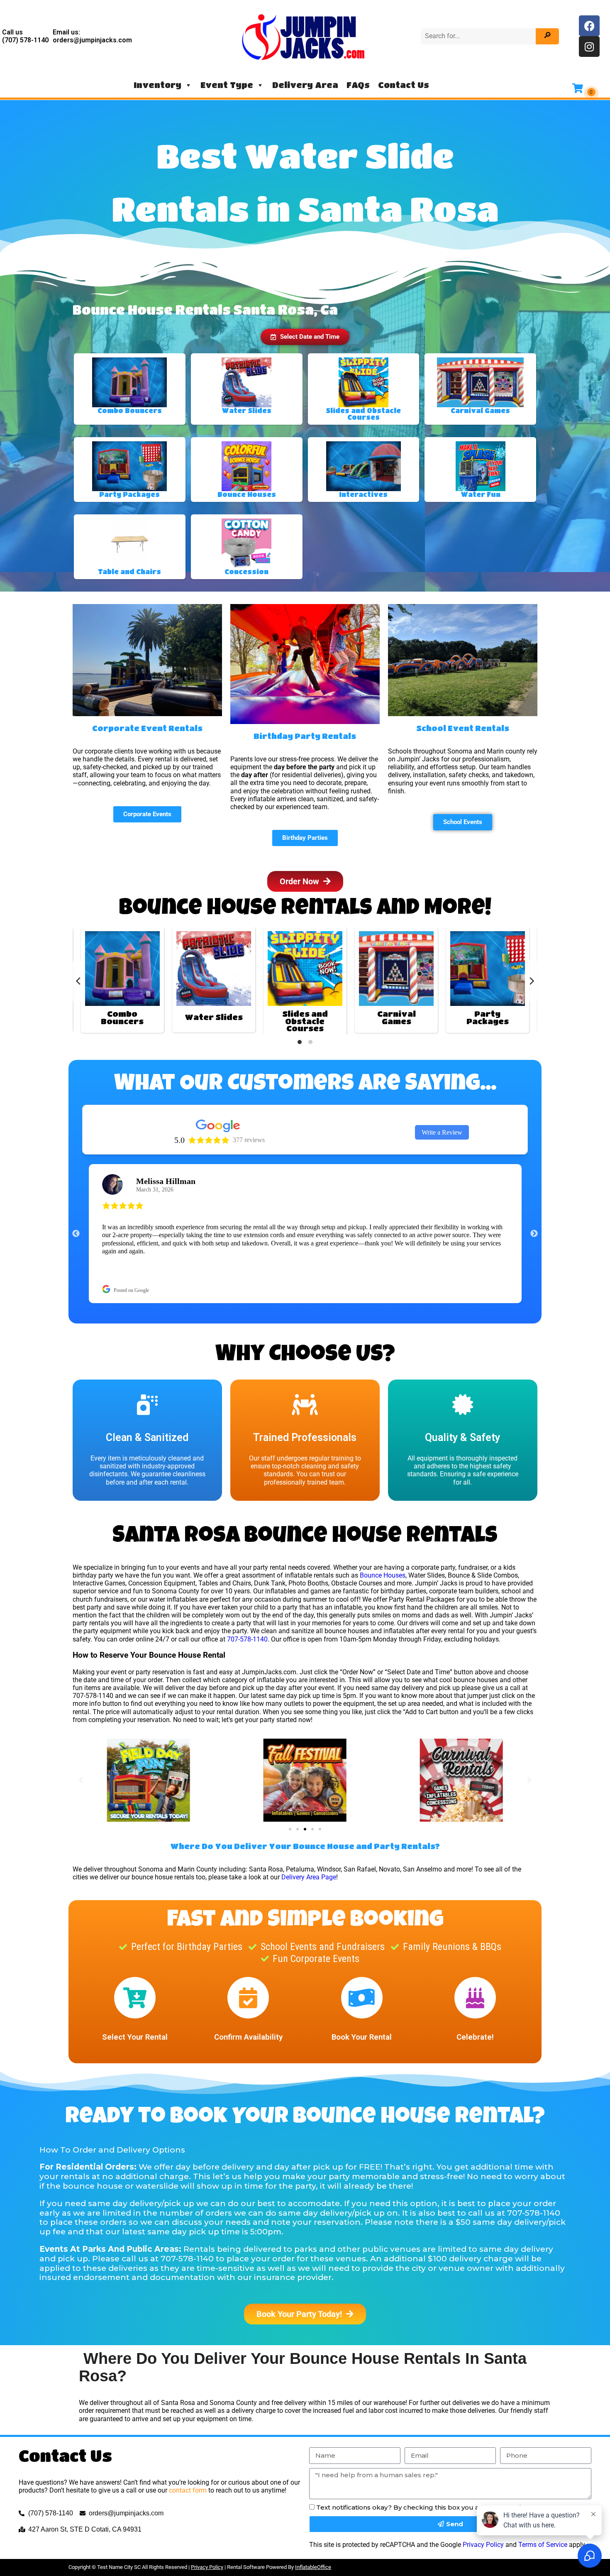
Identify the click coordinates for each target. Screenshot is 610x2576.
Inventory (157, 85)
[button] (305, 284)
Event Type (227, 85)
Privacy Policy (483, 2492)
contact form (188, 2437)
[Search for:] (479, 36)
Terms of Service (543, 2492)
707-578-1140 (247, 1586)
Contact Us (404, 85)
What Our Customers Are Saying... (305, 1032)
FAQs (358, 85)
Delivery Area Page (309, 1824)
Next (534, 1181)
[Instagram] (589, 46)
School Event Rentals (463, 675)
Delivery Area (305, 85)
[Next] (531, 928)
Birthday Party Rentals (305, 683)
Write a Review (442, 1079)
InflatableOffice (313, 2514)
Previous (76, 1181)
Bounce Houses (383, 1522)
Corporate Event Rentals (147, 675)
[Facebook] (589, 26)
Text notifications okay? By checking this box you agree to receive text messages (447, 2454)
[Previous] (79, 928)
